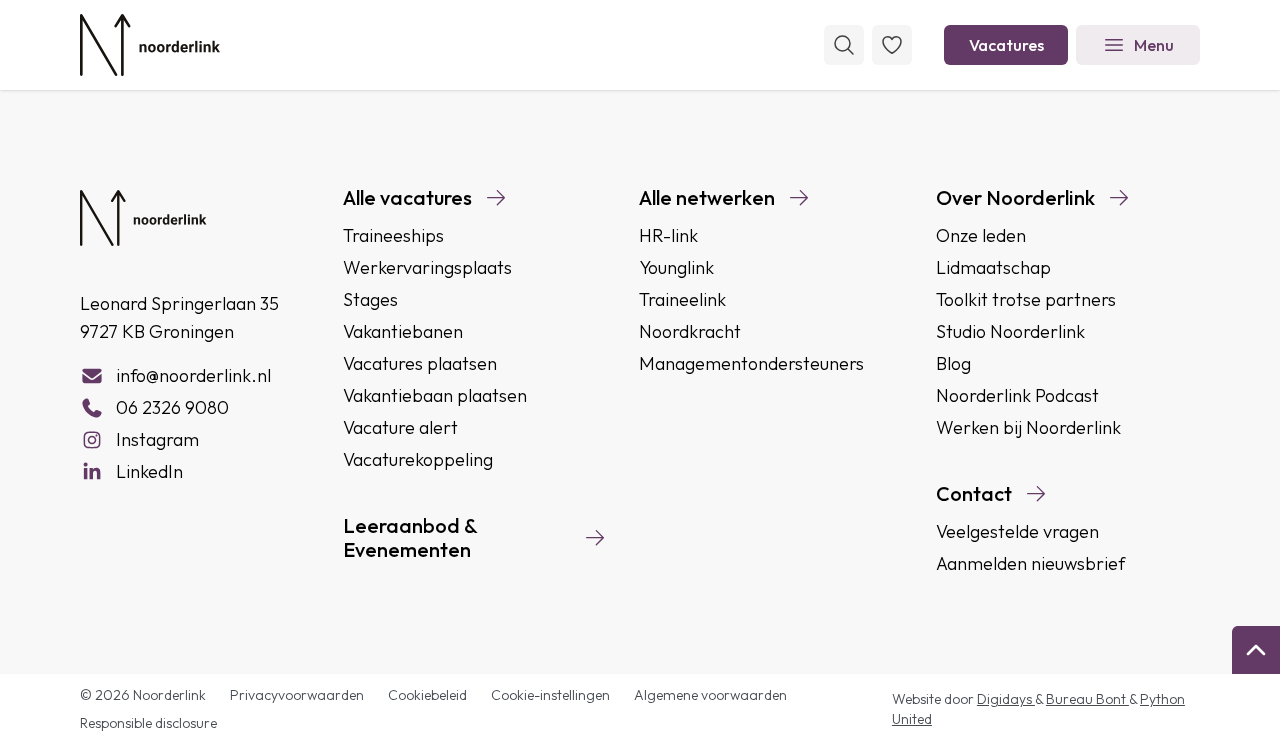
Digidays (1006, 699)
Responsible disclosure (148, 723)
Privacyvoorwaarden (297, 695)
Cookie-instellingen (550, 695)
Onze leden (981, 235)
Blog (953, 363)
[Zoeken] (844, 45)
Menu (1154, 45)
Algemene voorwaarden (710, 695)
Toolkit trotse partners (1026, 299)
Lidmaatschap (993, 267)
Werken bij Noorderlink (1028, 427)
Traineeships (393, 235)
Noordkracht (690, 331)
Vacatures (1006, 45)
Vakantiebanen (403, 331)
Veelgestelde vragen (1017, 531)
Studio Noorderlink (1010, 331)
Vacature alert (400, 427)
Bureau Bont (1087, 699)
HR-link (668, 235)
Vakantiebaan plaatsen (435, 395)
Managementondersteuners (751, 363)
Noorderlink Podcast (1017, 395)
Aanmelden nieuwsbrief (1030, 563)
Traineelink (682, 299)
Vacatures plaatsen (420, 363)
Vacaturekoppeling (418, 459)
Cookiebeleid (427, 695)
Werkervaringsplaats (427, 267)
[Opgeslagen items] (892, 45)
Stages (370, 299)
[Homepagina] (150, 45)
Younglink (676, 267)
